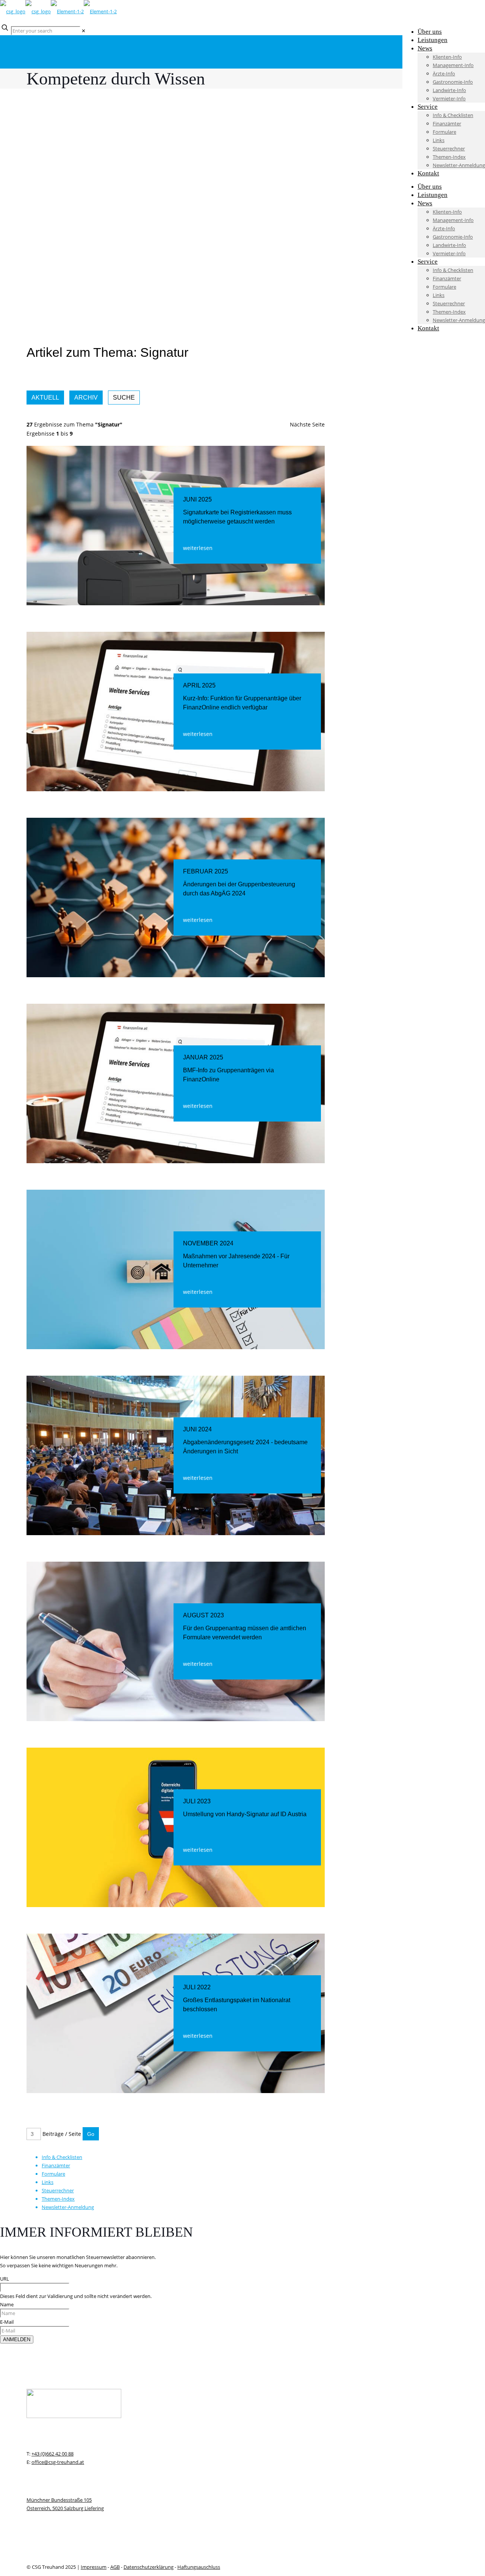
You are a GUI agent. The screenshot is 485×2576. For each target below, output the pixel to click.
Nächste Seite (307, 424)
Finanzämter (56, 2165)
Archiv (86, 398)
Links (48, 2182)
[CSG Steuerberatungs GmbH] (58, 11)
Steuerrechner (58, 2190)
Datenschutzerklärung (149, 2567)
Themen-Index (58, 2199)
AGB (115, 2567)
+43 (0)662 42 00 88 (52, 2454)
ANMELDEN (17, 2339)
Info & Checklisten (62, 2157)
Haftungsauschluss (199, 2567)
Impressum (94, 2567)
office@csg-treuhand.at (58, 2462)
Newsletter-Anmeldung (68, 2207)
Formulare (53, 2174)
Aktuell (45, 398)
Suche (124, 398)
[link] (84, 31)
